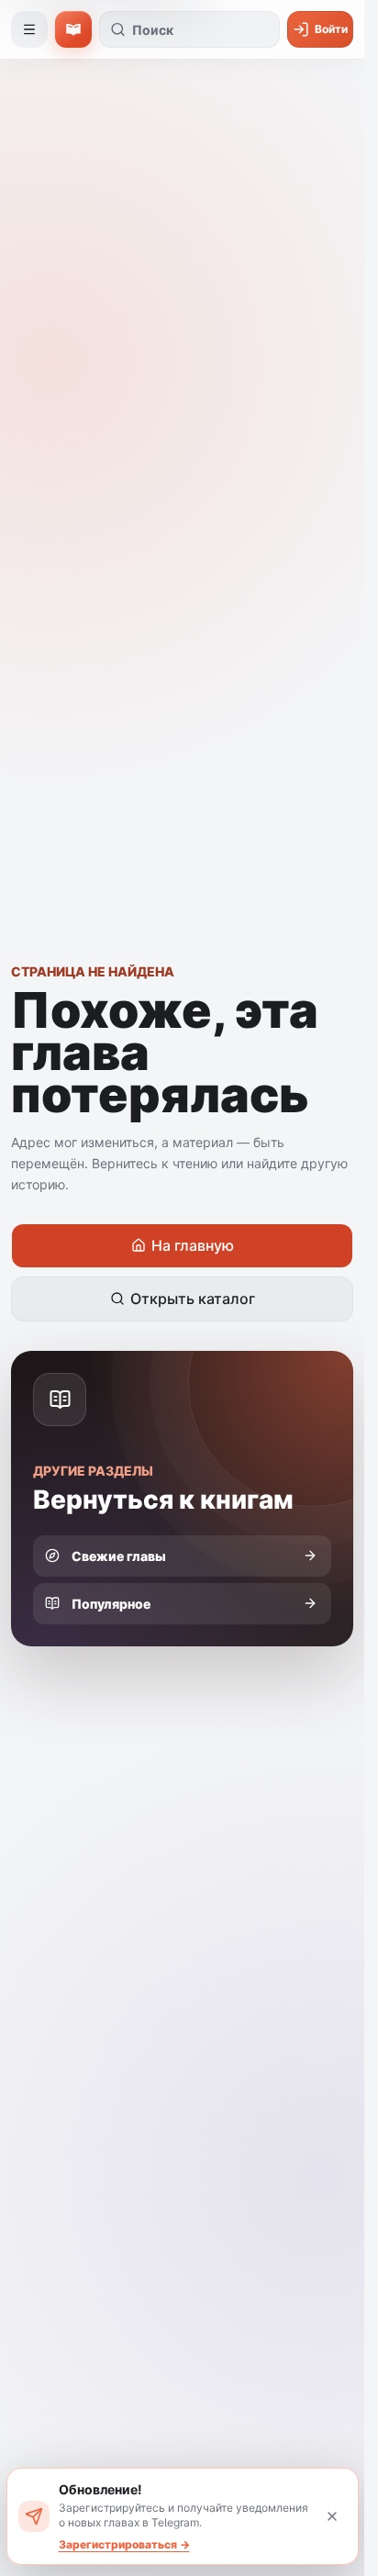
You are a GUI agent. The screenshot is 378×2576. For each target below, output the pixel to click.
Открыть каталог (193, 1299)
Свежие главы (119, 1556)
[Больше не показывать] (332, 2516)
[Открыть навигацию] (29, 29)
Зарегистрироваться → (124, 2544)
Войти (331, 29)
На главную (193, 1245)
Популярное (111, 1604)
